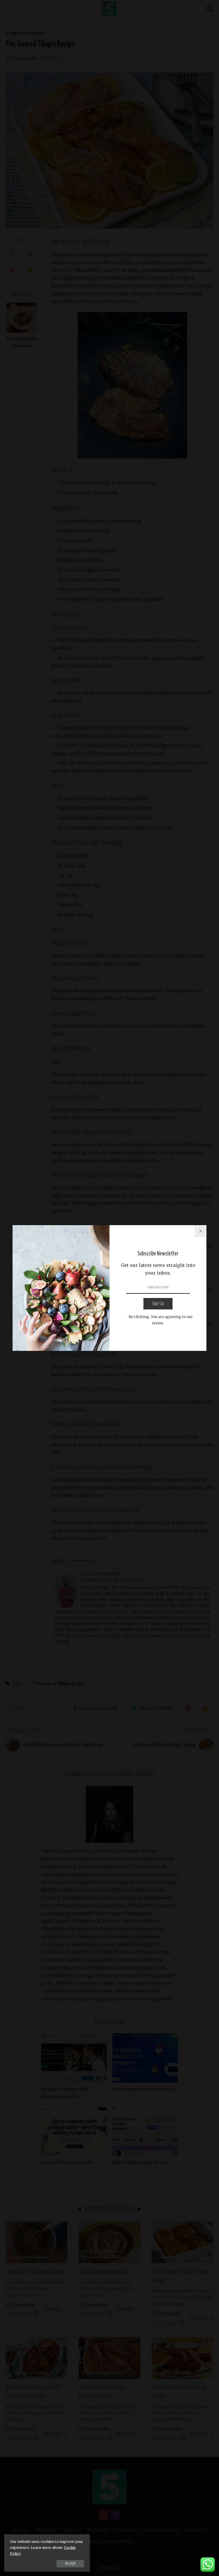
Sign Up (158, 1304)
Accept (70, 2564)
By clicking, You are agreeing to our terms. (161, 1320)
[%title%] (200, 1231)
